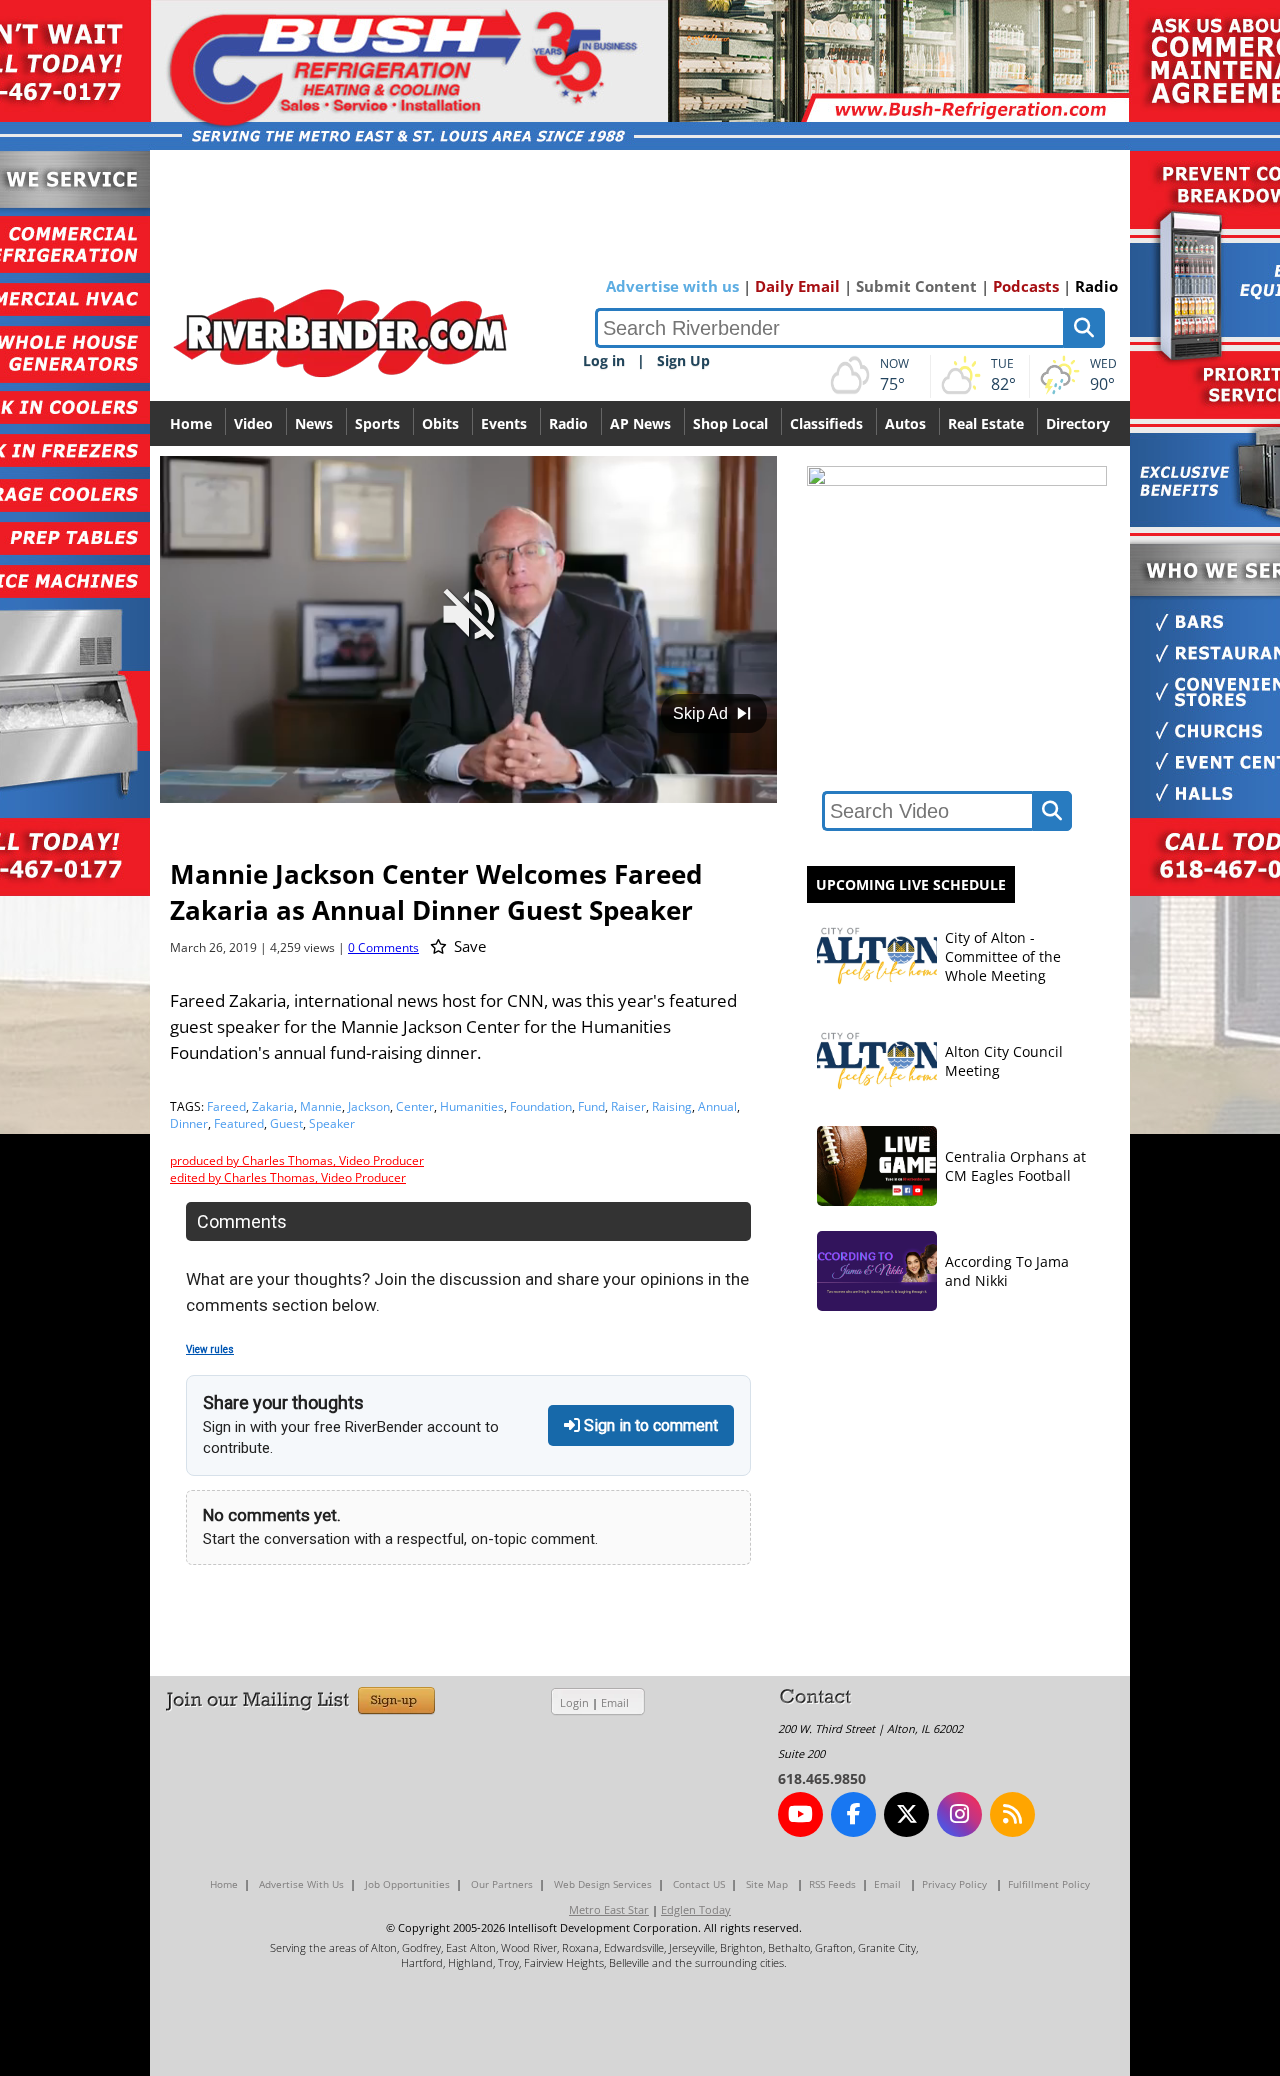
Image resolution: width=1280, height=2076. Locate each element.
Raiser (628, 1106)
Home (191, 423)
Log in (604, 360)
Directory (1078, 423)
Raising (672, 1106)
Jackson (369, 1106)
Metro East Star (609, 1909)
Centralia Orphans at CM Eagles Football (1015, 1166)
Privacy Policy (954, 1884)
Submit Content (916, 286)
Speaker (332, 1123)
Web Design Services (603, 1884)
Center (415, 1106)
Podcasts (1026, 286)
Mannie (321, 1106)
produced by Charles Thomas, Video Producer (297, 1160)
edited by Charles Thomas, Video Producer (288, 1177)
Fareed (226, 1106)
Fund (591, 1106)
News (314, 423)
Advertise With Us (301, 1884)
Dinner (189, 1123)
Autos (905, 423)
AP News (640, 423)
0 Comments (383, 947)
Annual (717, 1106)
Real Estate (986, 423)
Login (574, 1702)
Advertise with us (672, 286)
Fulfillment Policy (1049, 1884)
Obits (440, 423)
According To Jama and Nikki (1007, 1271)
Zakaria (273, 1106)
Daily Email (797, 286)
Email (615, 1702)
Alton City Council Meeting (1004, 1061)
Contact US (699, 1884)
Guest (286, 1123)
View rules (210, 1349)
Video (253, 423)
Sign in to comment (649, 1425)
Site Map (767, 1884)
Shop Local (730, 423)
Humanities (472, 1106)
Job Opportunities (407, 1884)
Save (468, 946)
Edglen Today (696, 1909)
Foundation (541, 1106)
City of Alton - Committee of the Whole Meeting (1003, 956)
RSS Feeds (832, 1884)
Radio (1096, 286)
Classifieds (826, 423)
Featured (239, 1123)
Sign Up (683, 360)
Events (504, 423)
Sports (377, 423)
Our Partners (502, 1884)
